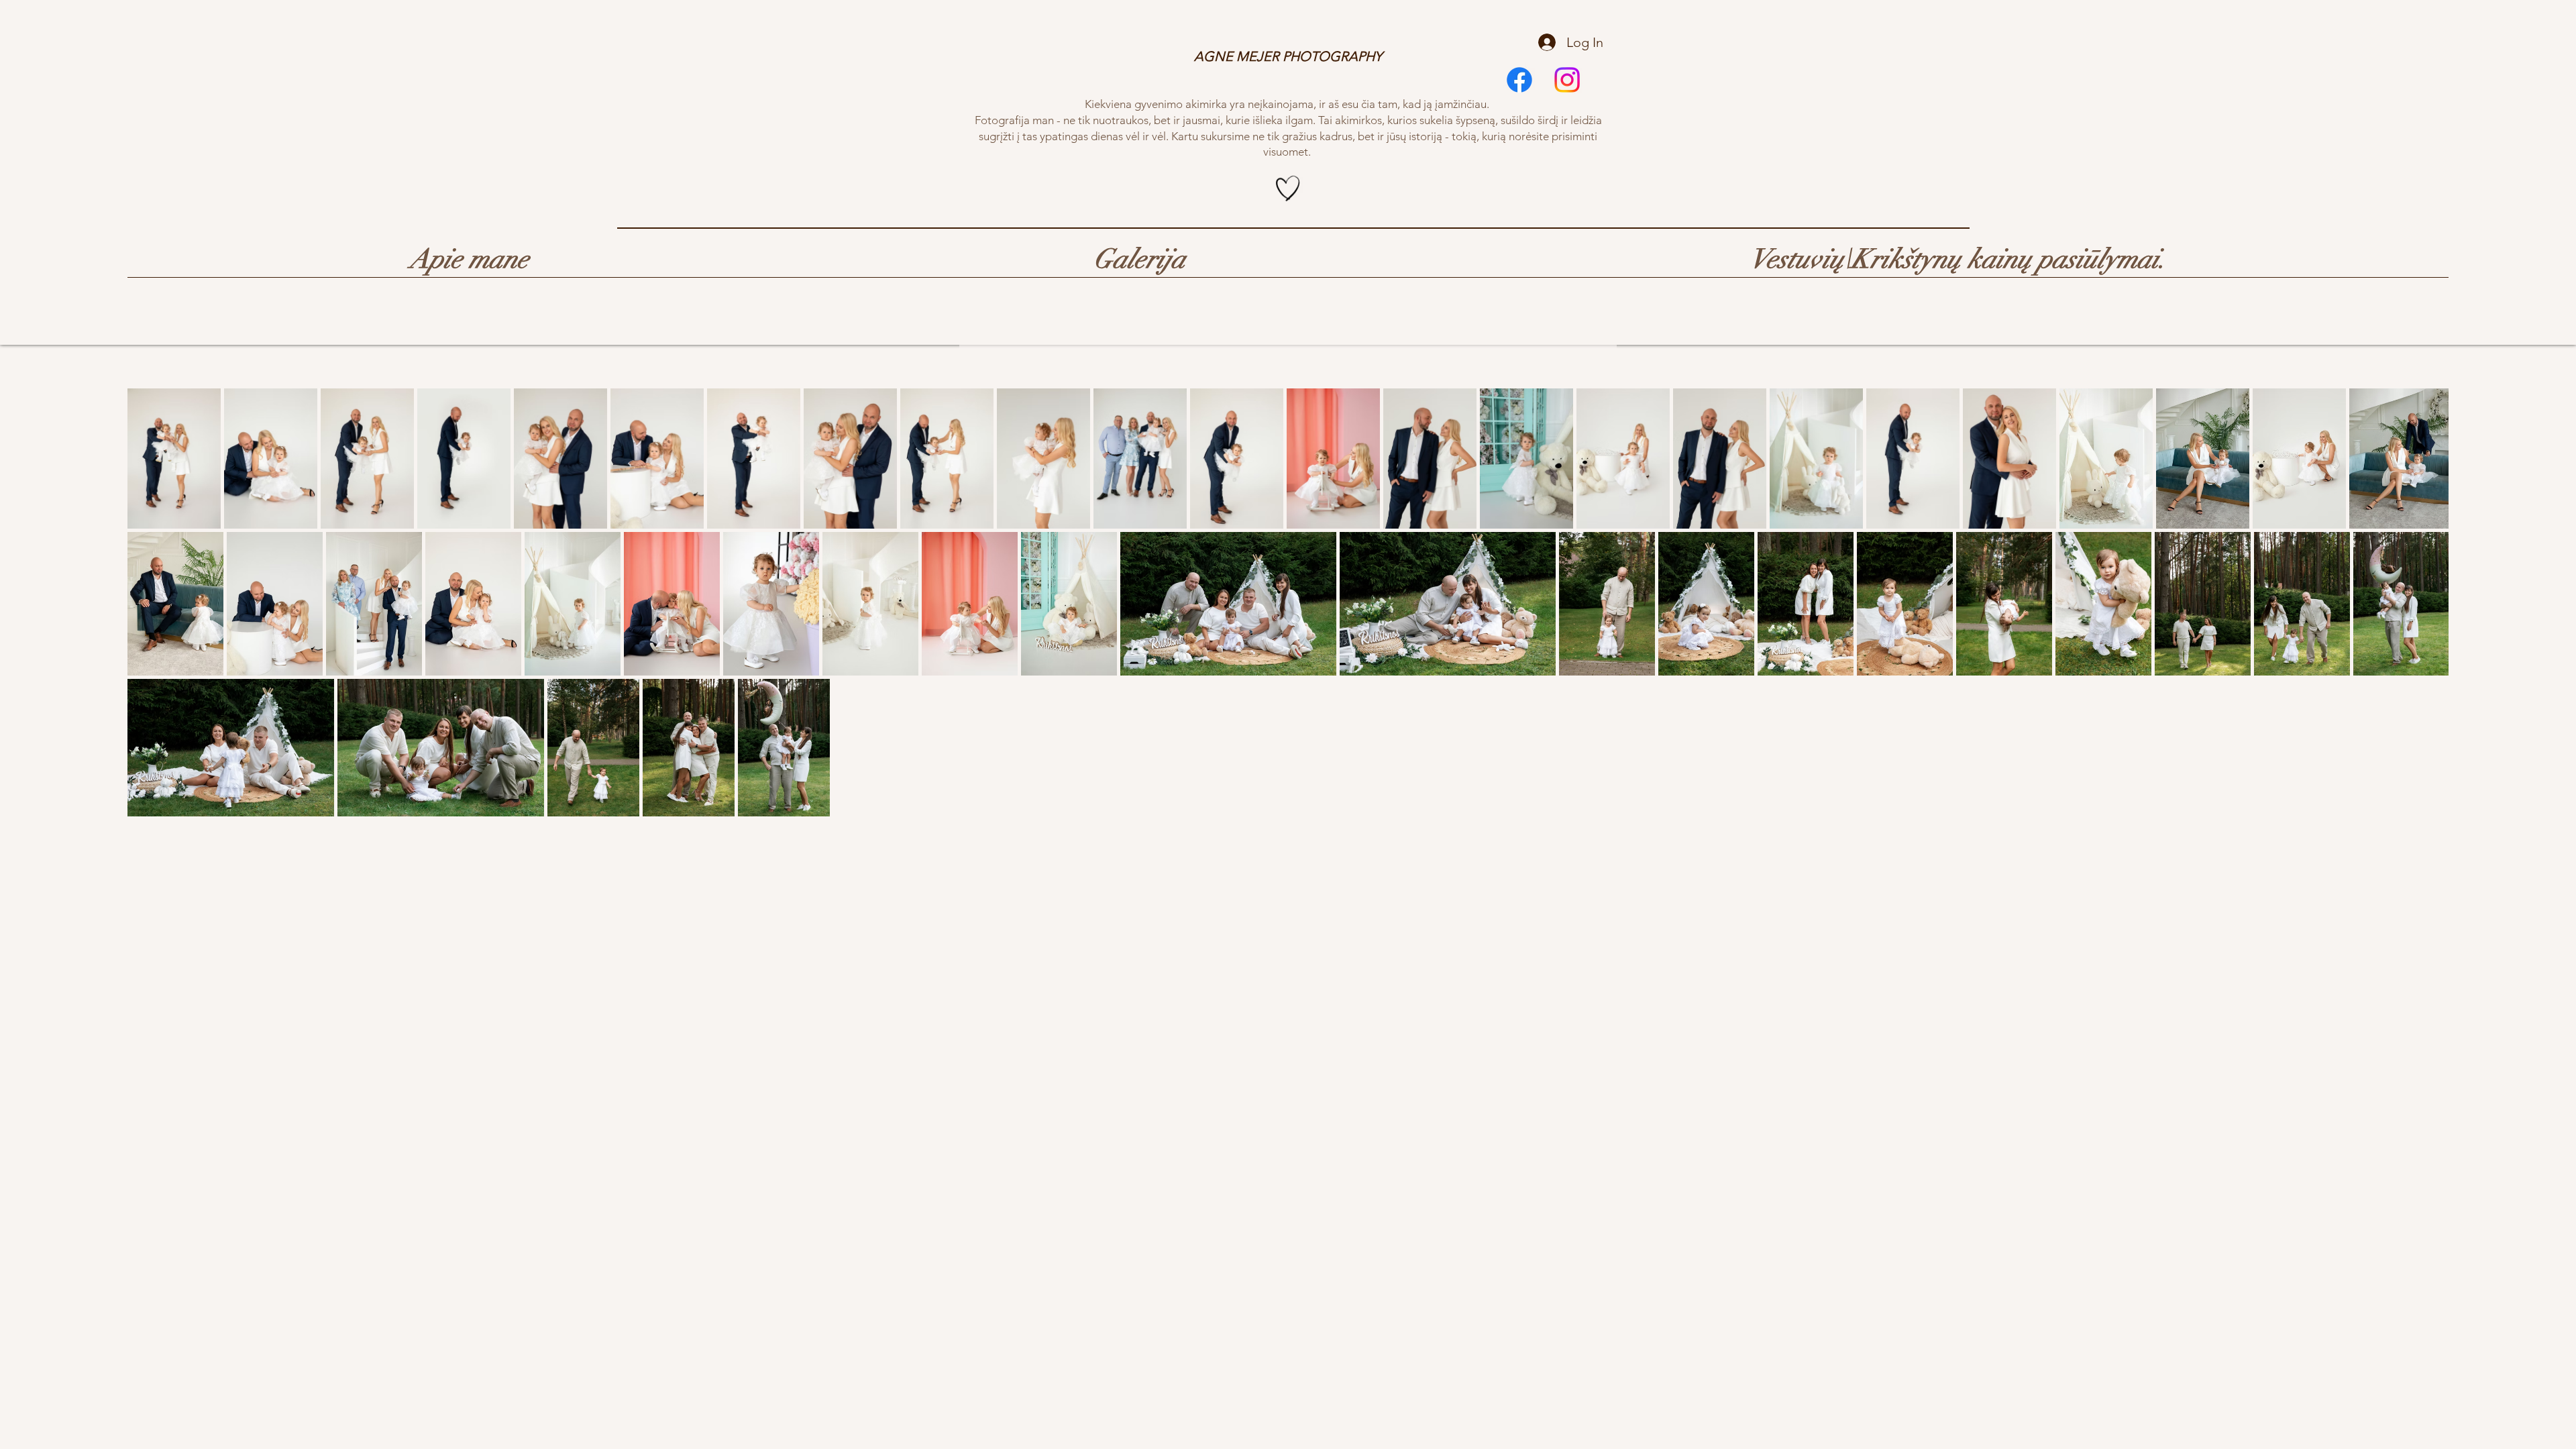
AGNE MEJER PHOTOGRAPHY (1288, 56)
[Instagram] (1567, 80)
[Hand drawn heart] (1288, 189)
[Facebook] (1519, 80)
